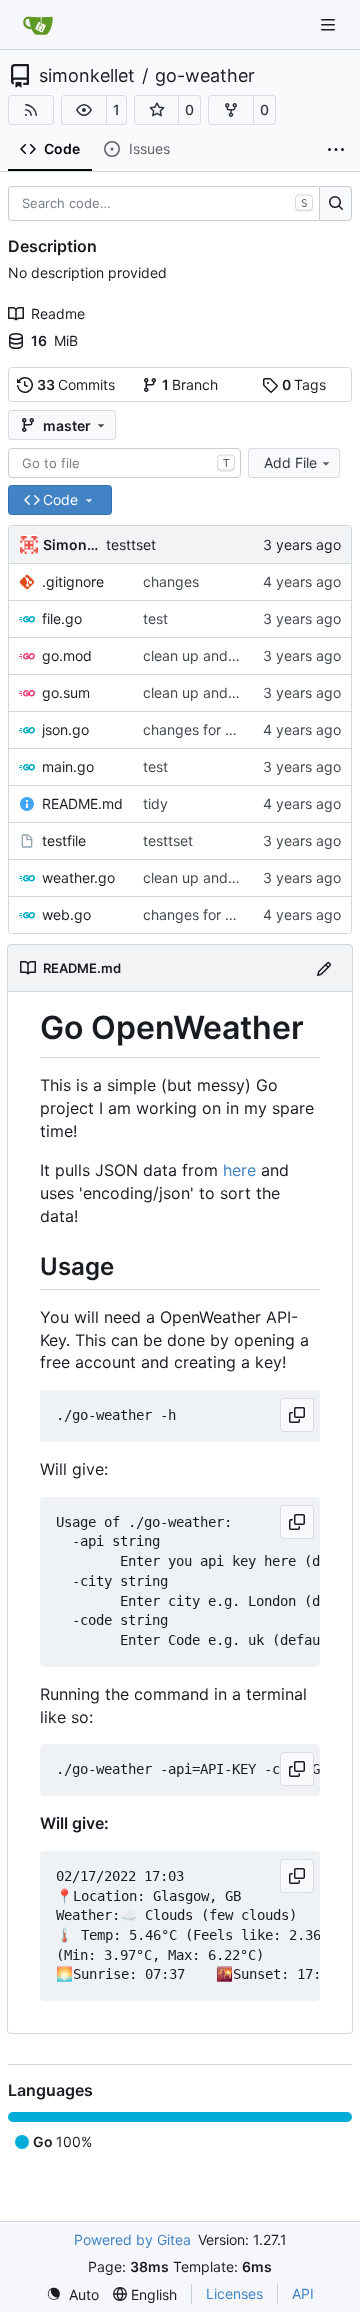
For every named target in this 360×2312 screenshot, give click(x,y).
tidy (155, 803)
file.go (62, 618)
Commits (76, 384)
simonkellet (87, 76)
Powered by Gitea (132, 2239)
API (303, 2293)
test (155, 618)
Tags (304, 384)
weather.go (78, 877)
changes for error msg (215, 729)
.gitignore (73, 581)
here (239, 1170)
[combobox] (124, 463)
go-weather (205, 76)
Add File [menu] (290, 462)
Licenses (234, 2293)
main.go (68, 766)
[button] (84, 110)
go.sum (66, 692)
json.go (65, 729)
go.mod (67, 655)
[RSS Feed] (31, 110)
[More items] (336, 150)
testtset (131, 544)
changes (171, 581)
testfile (64, 840)
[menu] (72, 2294)
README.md (82, 803)
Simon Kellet (71, 544)
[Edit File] (324, 967)
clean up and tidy (200, 655)
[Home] (38, 25)
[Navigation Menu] (330, 24)
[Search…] (335, 204)
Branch (190, 384)
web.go (66, 914)
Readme (58, 313)
